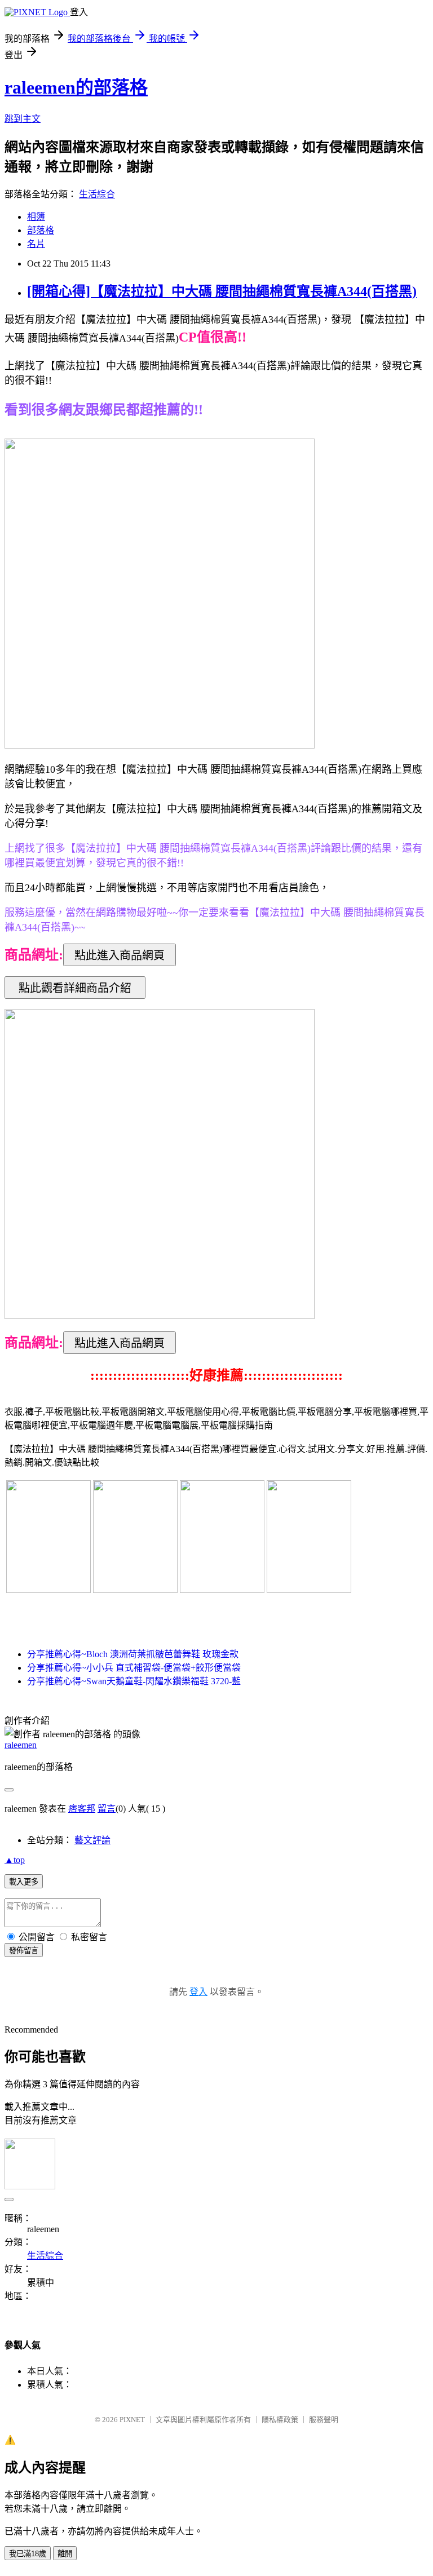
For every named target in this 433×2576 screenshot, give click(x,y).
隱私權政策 (280, 2420)
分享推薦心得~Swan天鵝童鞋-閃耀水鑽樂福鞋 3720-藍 (134, 1681)
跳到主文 (23, 119)
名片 (36, 244)
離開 (65, 2554)
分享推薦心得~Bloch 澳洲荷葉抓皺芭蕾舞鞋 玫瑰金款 (133, 1654)
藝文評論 (92, 1840)
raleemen (21, 1745)
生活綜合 (97, 194)
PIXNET (132, 2420)
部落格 (41, 230)
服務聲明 (324, 2420)
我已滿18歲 (28, 2554)
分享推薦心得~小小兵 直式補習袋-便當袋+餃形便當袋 (134, 1668)
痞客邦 (82, 1809)
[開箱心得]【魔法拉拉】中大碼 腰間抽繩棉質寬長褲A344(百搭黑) (222, 291)
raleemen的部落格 (76, 87)
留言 (107, 1809)
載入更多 (24, 1882)
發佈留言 (24, 1951)
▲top (15, 1860)
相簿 (36, 217)
